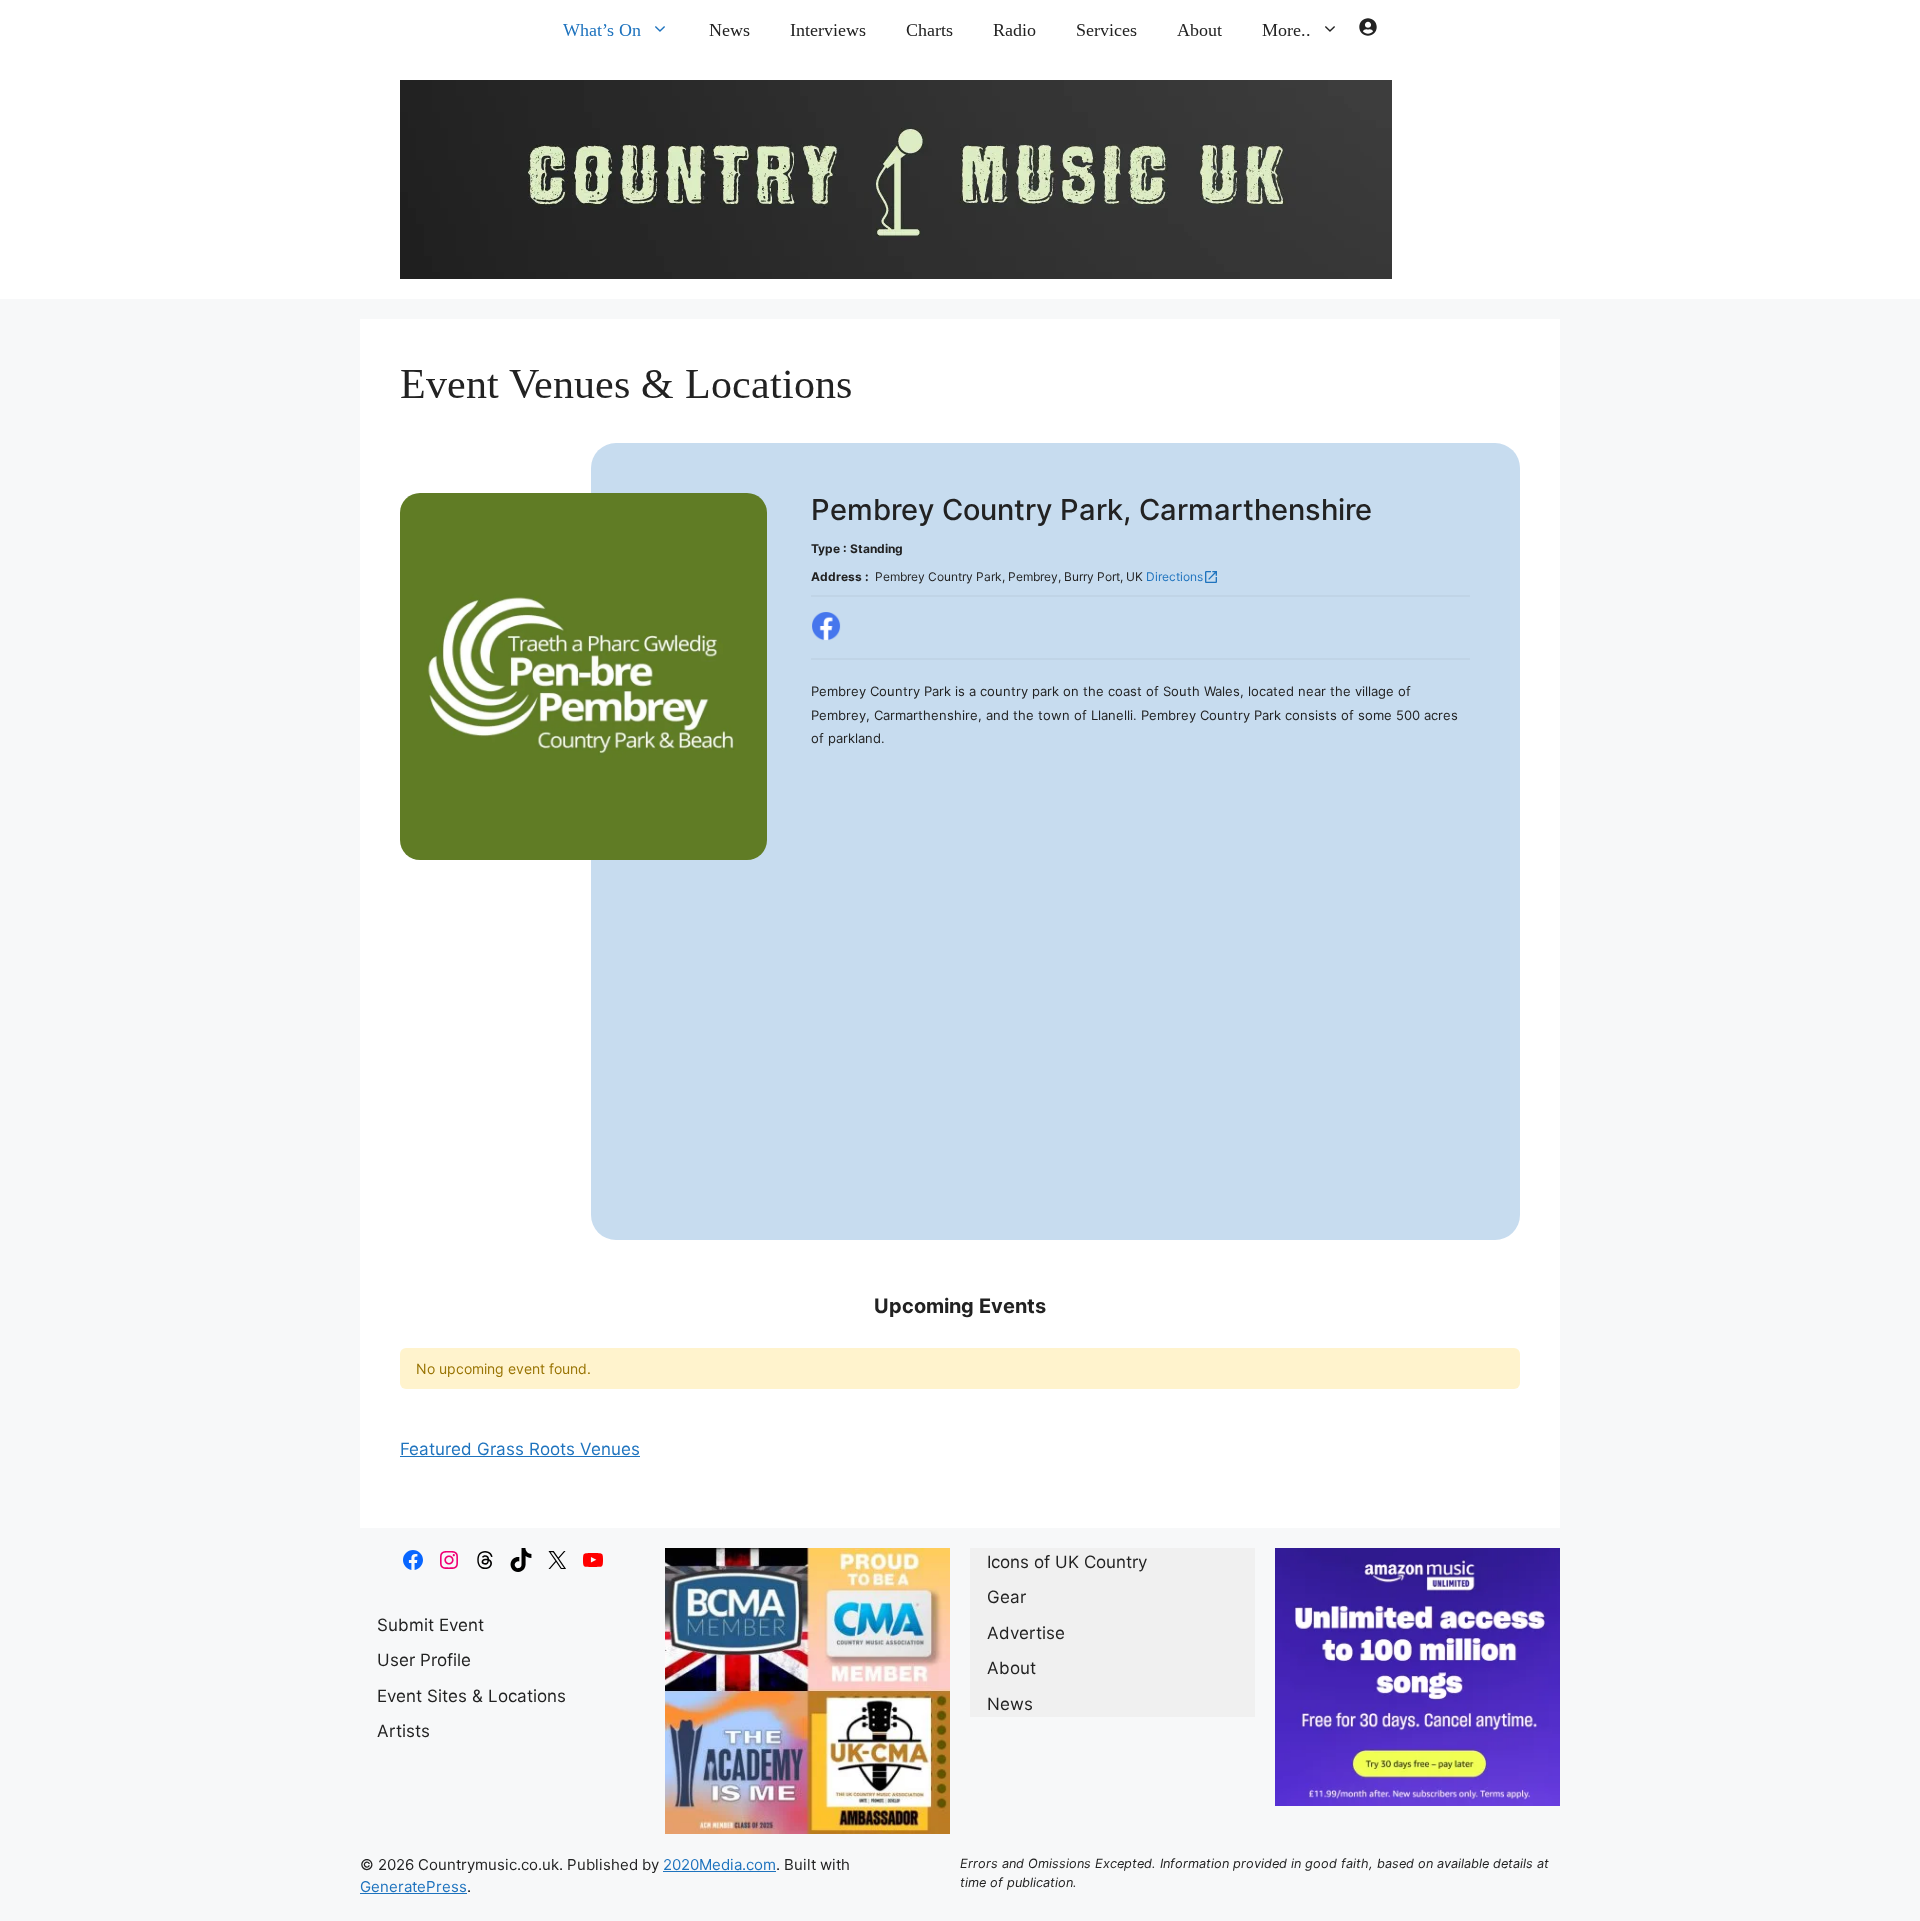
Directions (1182, 577)
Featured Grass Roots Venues (520, 1449)
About (1199, 30)
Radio (1014, 30)
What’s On (602, 30)
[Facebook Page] (826, 627)
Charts (929, 30)
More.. (1286, 30)
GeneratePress (413, 1886)
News (729, 30)
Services (1106, 30)
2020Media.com (719, 1864)
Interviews (828, 30)
